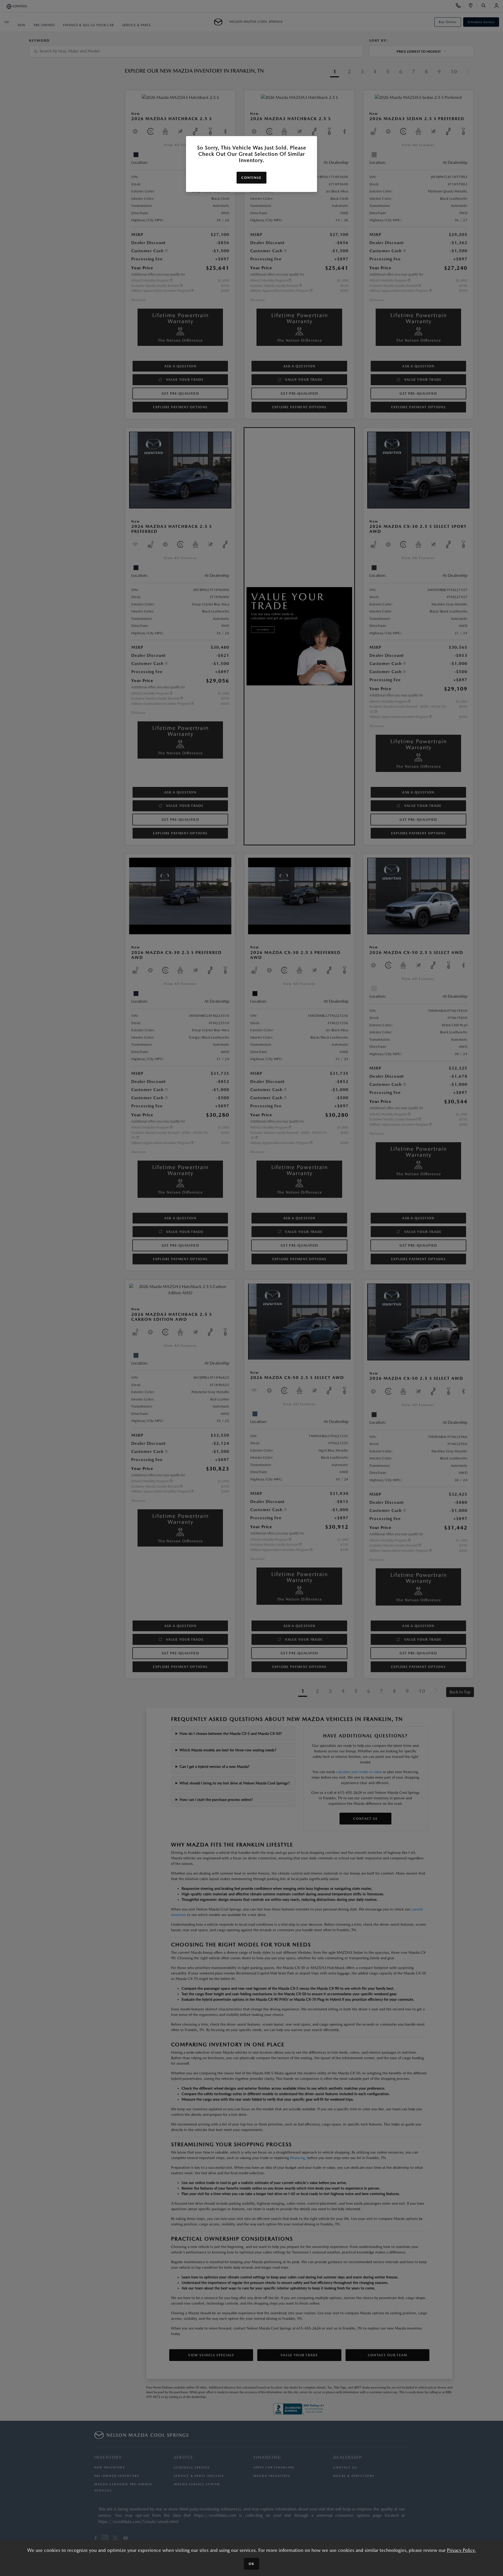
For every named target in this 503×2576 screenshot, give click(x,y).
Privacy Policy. (461, 2550)
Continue (251, 178)
